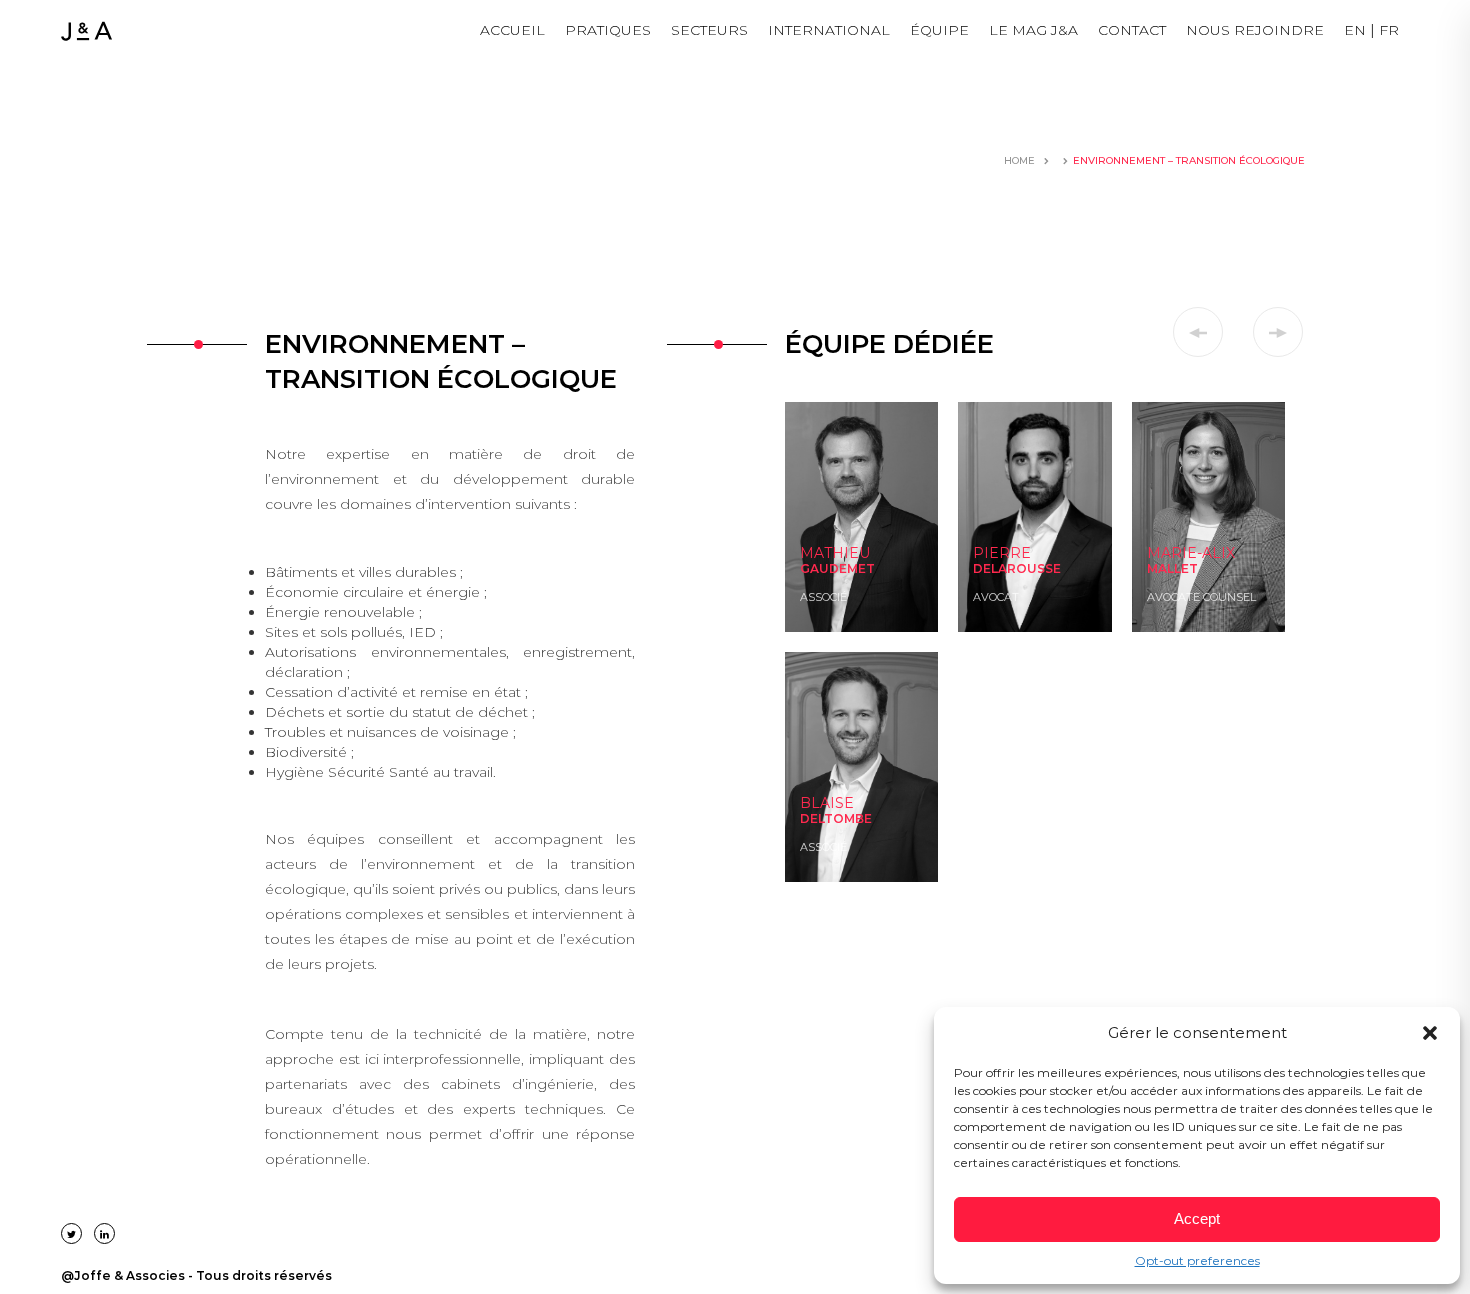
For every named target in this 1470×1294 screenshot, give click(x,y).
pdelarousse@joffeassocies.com (1043, 593)
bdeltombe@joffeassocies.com (869, 823)
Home (1019, 160)
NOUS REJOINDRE (1255, 30)
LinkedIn (822, 593)
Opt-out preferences (1197, 1260)
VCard (815, 613)
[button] (1430, 1033)
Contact (1132, 30)
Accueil (512, 30)
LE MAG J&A (1033, 30)
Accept (1197, 1218)
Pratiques (608, 30)
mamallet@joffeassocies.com (1214, 593)
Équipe (939, 30)
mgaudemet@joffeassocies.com (873, 573)
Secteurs (709, 30)
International (829, 30)
